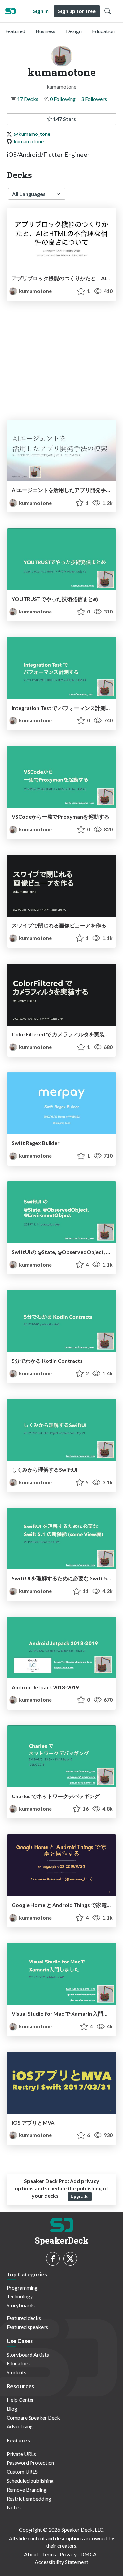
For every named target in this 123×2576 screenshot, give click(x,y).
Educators (18, 2363)
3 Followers (94, 99)
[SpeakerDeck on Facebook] (53, 2259)
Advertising (20, 2426)
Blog (12, 2409)
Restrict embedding (29, 2498)
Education (103, 31)
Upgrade (80, 2196)
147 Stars (64, 119)
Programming (22, 2287)
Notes (14, 2507)
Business (46, 31)
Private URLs (21, 2454)
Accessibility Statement (61, 2562)
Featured (15, 31)
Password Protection (30, 2463)
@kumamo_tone (32, 134)
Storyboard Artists (28, 2354)
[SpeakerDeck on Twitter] (70, 2259)
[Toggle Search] (108, 11)
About (31, 2554)
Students (16, 2372)
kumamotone (29, 141)
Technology (20, 2296)
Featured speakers (27, 2327)
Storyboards (21, 2305)
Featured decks (24, 2318)
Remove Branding (27, 2490)
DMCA (89, 2554)
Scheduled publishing (30, 2480)
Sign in (41, 11)
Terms (49, 2554)
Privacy (68, 2554)
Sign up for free (77, 11)
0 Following (63, 99)
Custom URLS (22, 2472)
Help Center (20, 2400)
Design (74, 31)
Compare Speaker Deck (33, 2417)
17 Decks (28, 99)
